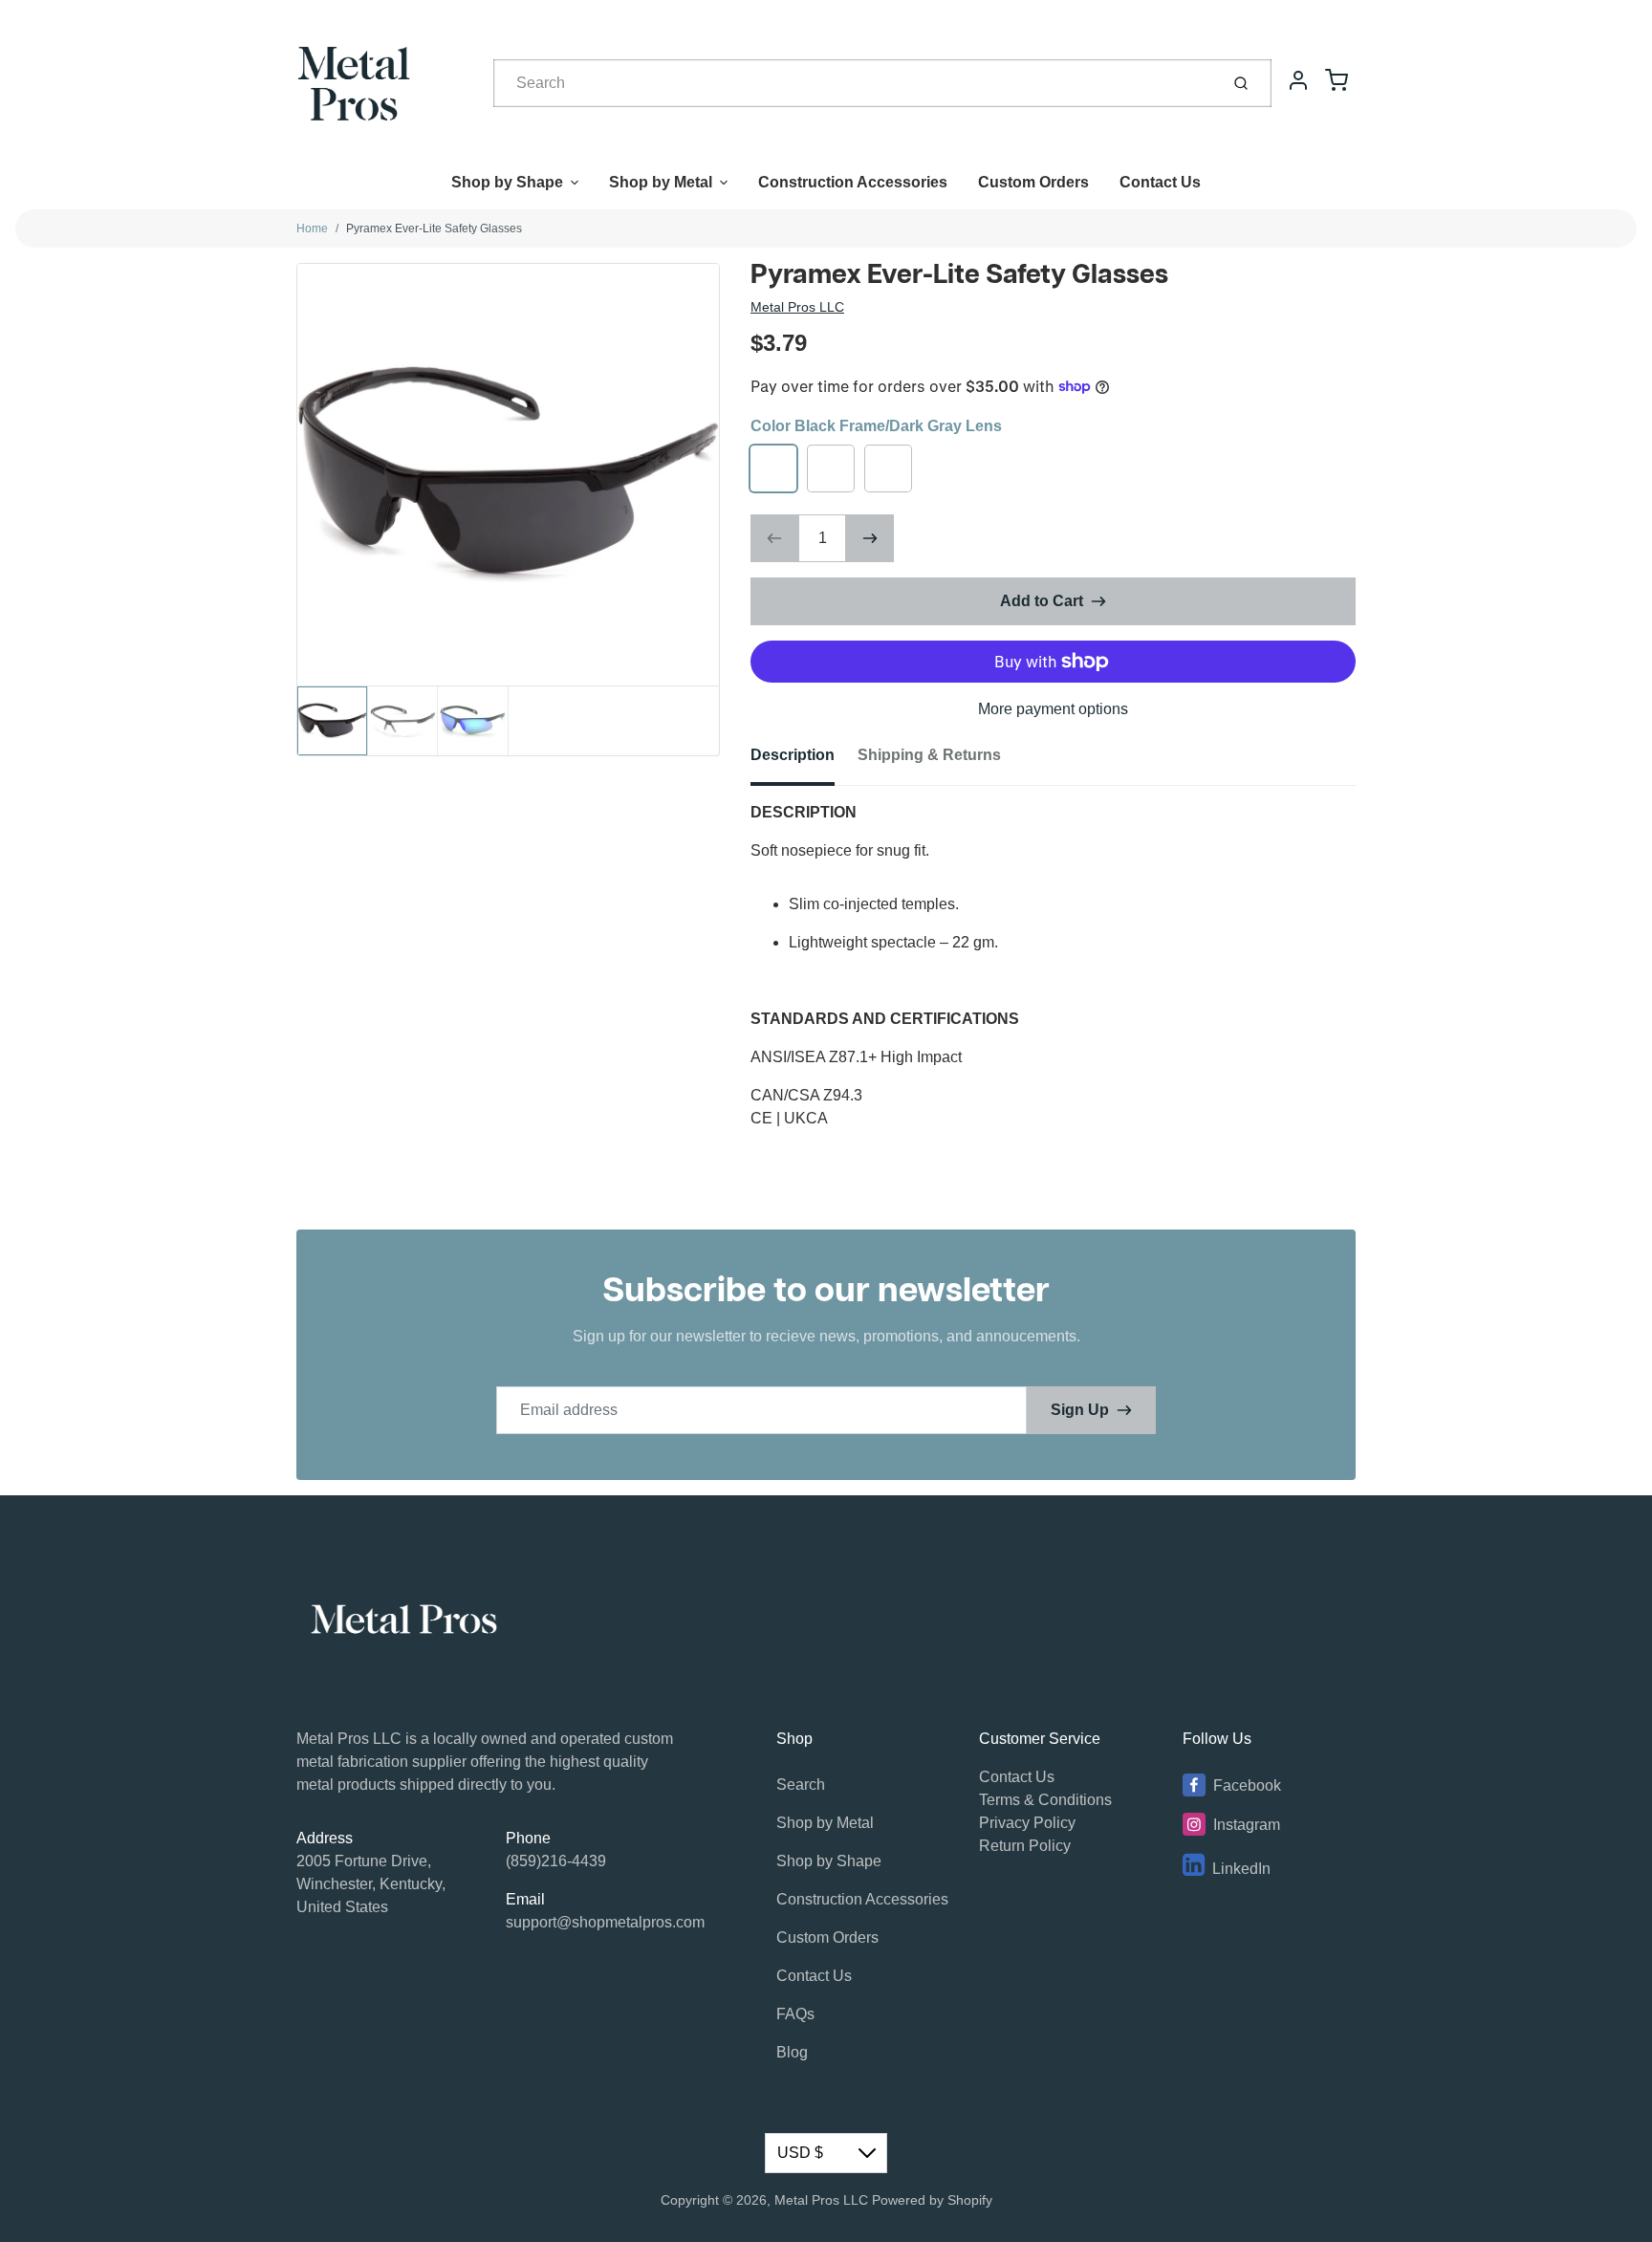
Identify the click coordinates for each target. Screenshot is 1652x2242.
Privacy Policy (1027, 1823)
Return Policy (1025, 1846)
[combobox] (854, 83)
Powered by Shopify (932, 2200)
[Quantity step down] (774, 538)
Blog (792, 2052)
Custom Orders (1033, 182)
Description (793, 755)
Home (312, 229)
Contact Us (1160, 182)
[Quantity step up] (870, 538)
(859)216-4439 (556, 1861)
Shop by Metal (661, 182)
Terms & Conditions (1045, 1800)
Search (801, 1785)
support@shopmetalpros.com (605, 1922)
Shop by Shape (507, 182)
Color (876, 426)
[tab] (804, 761)
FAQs (795, 2014)
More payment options (1053, 709)
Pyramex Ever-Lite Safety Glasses (434, 229)
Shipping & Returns (929, 755)
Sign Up (1080, 1410)
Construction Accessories (853, 182)
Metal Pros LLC (797, 307)
